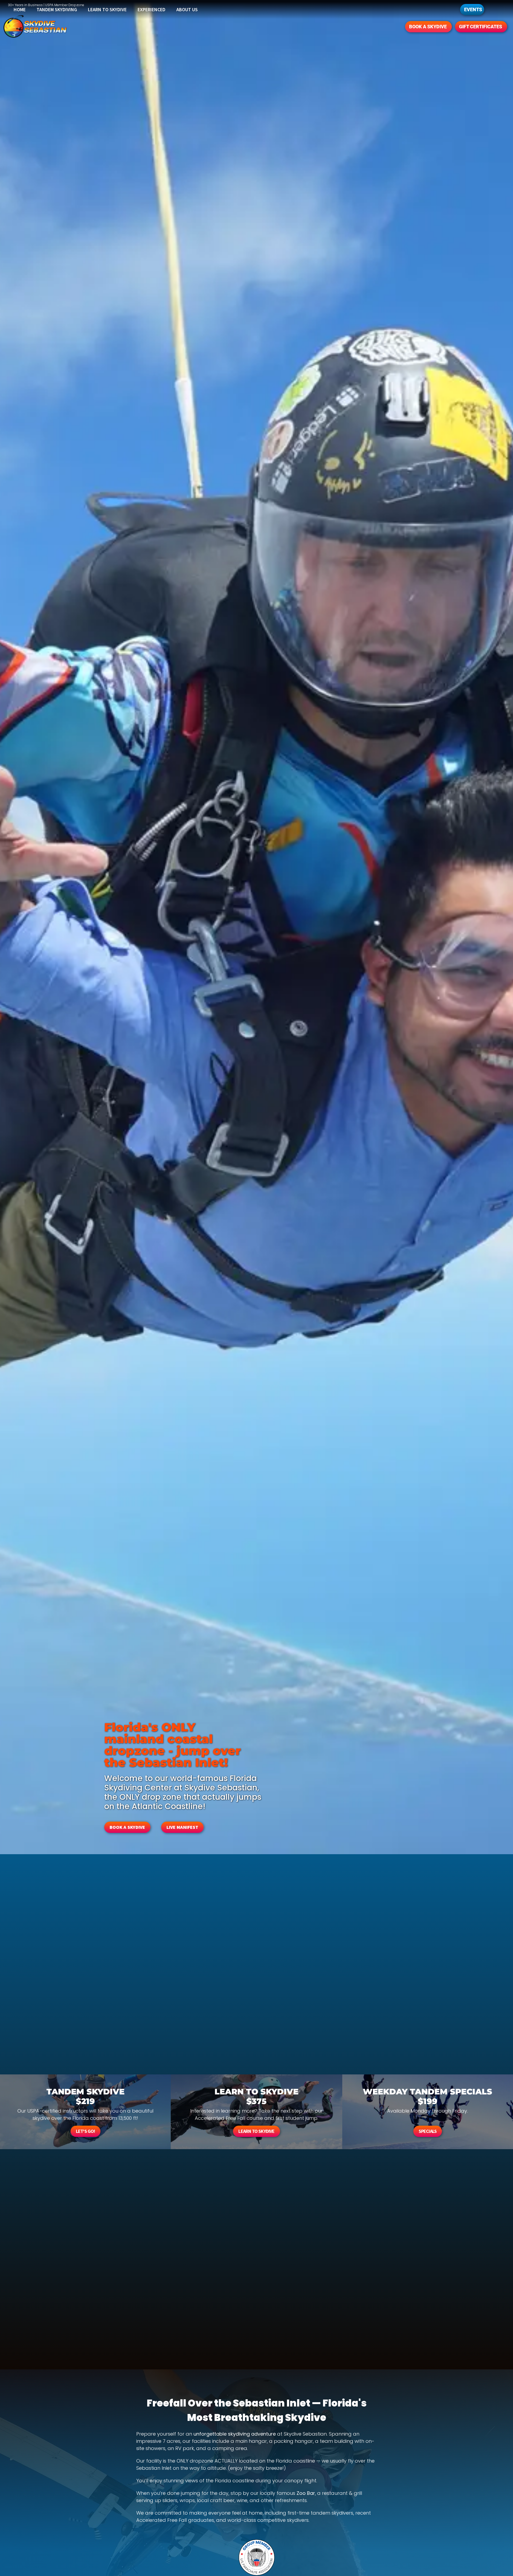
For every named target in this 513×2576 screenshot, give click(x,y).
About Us (187, 9)
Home (20, 9)
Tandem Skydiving (57, 9)
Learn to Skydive (107, 9)
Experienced (151, 9)
